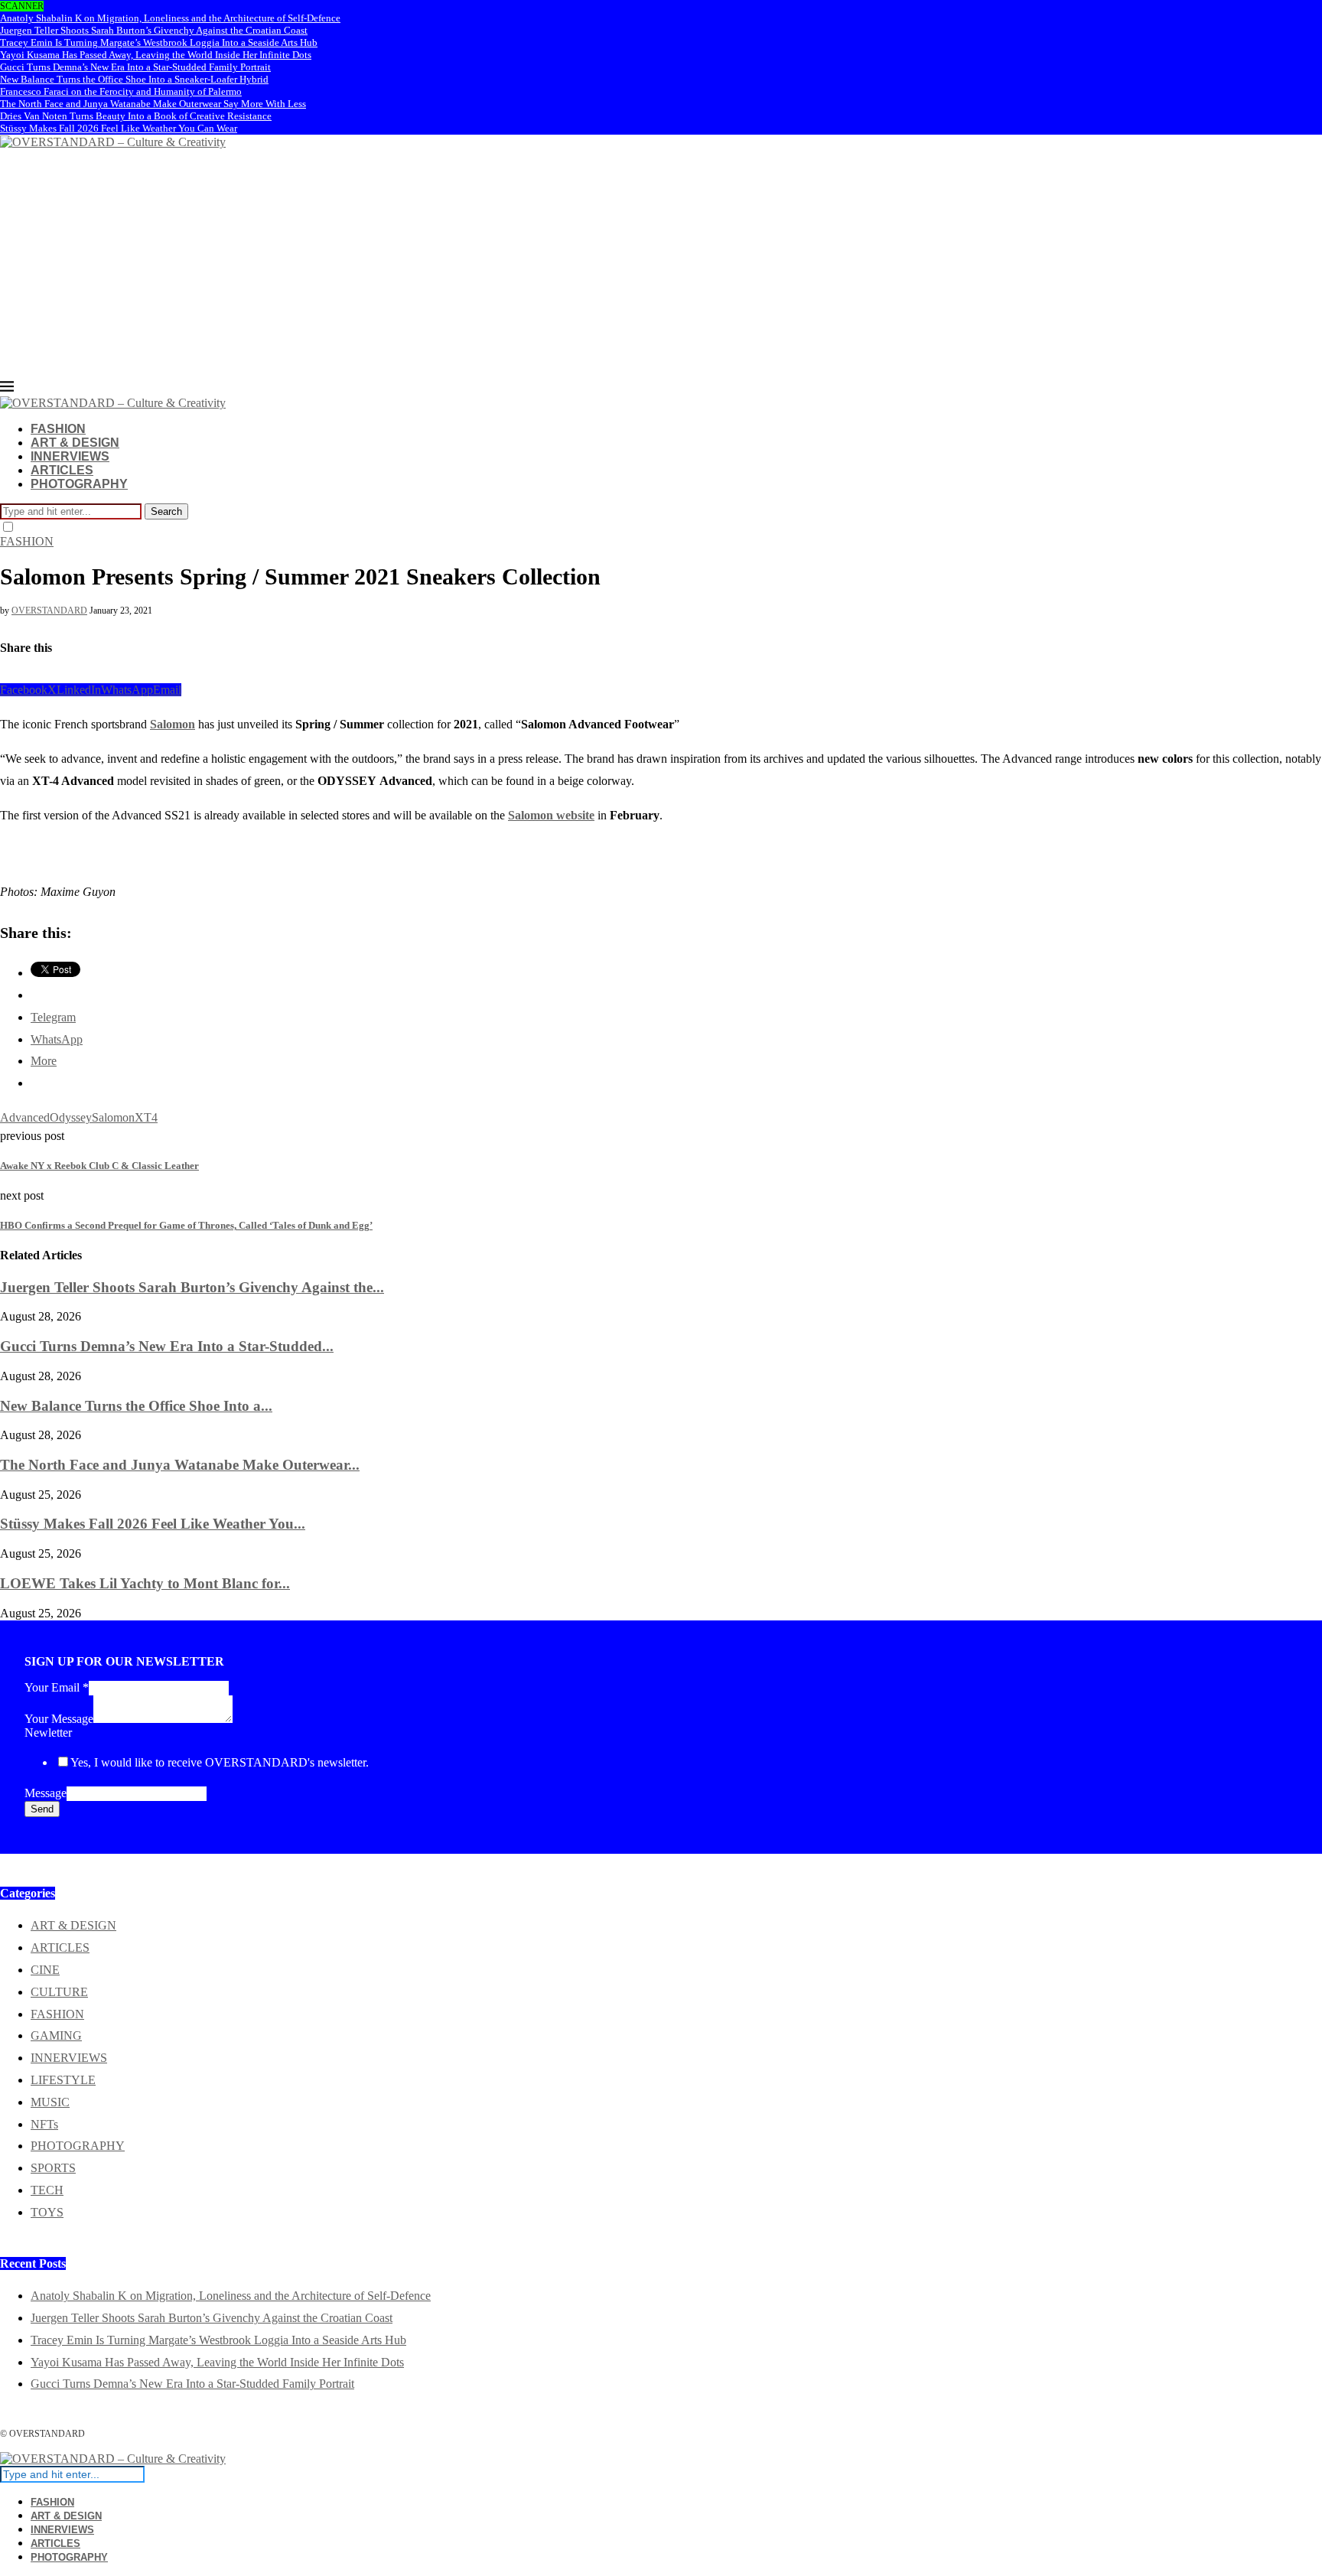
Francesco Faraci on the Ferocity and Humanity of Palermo (121, 91)
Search (166, 511)
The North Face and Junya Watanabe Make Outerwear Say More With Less (153, 104)
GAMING (56, 2035)
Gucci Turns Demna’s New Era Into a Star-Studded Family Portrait (135, 67)
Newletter (48, 1733)
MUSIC (50, 2102)
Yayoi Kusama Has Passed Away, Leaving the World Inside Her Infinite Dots (156, 55)
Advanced (25, 1117)
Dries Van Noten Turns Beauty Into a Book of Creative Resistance (136, 116)
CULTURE (59, 1992)
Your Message (59, 1719)
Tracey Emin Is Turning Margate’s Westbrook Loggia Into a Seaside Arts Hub (159, 42)
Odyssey (71, 1117)
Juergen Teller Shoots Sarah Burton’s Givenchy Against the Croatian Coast (154, 30)
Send (42, 1809)
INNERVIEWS (70, 456)
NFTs (44, 2124)
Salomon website (551, 815)
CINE (45, 1970)
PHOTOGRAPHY (79, 484)
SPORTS (53, 2168)
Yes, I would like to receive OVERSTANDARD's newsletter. (220, 1762)
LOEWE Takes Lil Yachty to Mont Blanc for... (145, 1583)
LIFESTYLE (63, 2080)
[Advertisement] (661, 265)
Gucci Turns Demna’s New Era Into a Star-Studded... (167, 1346)
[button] (11, 839)
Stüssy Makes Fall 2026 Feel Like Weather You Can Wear (119, 128)
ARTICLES (62, 470)
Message (46, 1793)
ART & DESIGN (75, 443)
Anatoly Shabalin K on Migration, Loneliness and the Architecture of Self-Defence (170, 18)
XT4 (146, 1117)
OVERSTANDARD (49, 611)
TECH (47, 2190)
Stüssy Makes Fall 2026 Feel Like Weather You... (153, 1524)
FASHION (58, 429)
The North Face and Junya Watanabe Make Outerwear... (180, 1465)
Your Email (57, 1687)
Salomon (173, 724)
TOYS (47, 2212)
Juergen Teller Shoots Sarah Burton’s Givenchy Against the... (192, 1287)
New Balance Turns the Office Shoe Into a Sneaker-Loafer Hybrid (134, 79)
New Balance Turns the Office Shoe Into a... (136, 1406)
